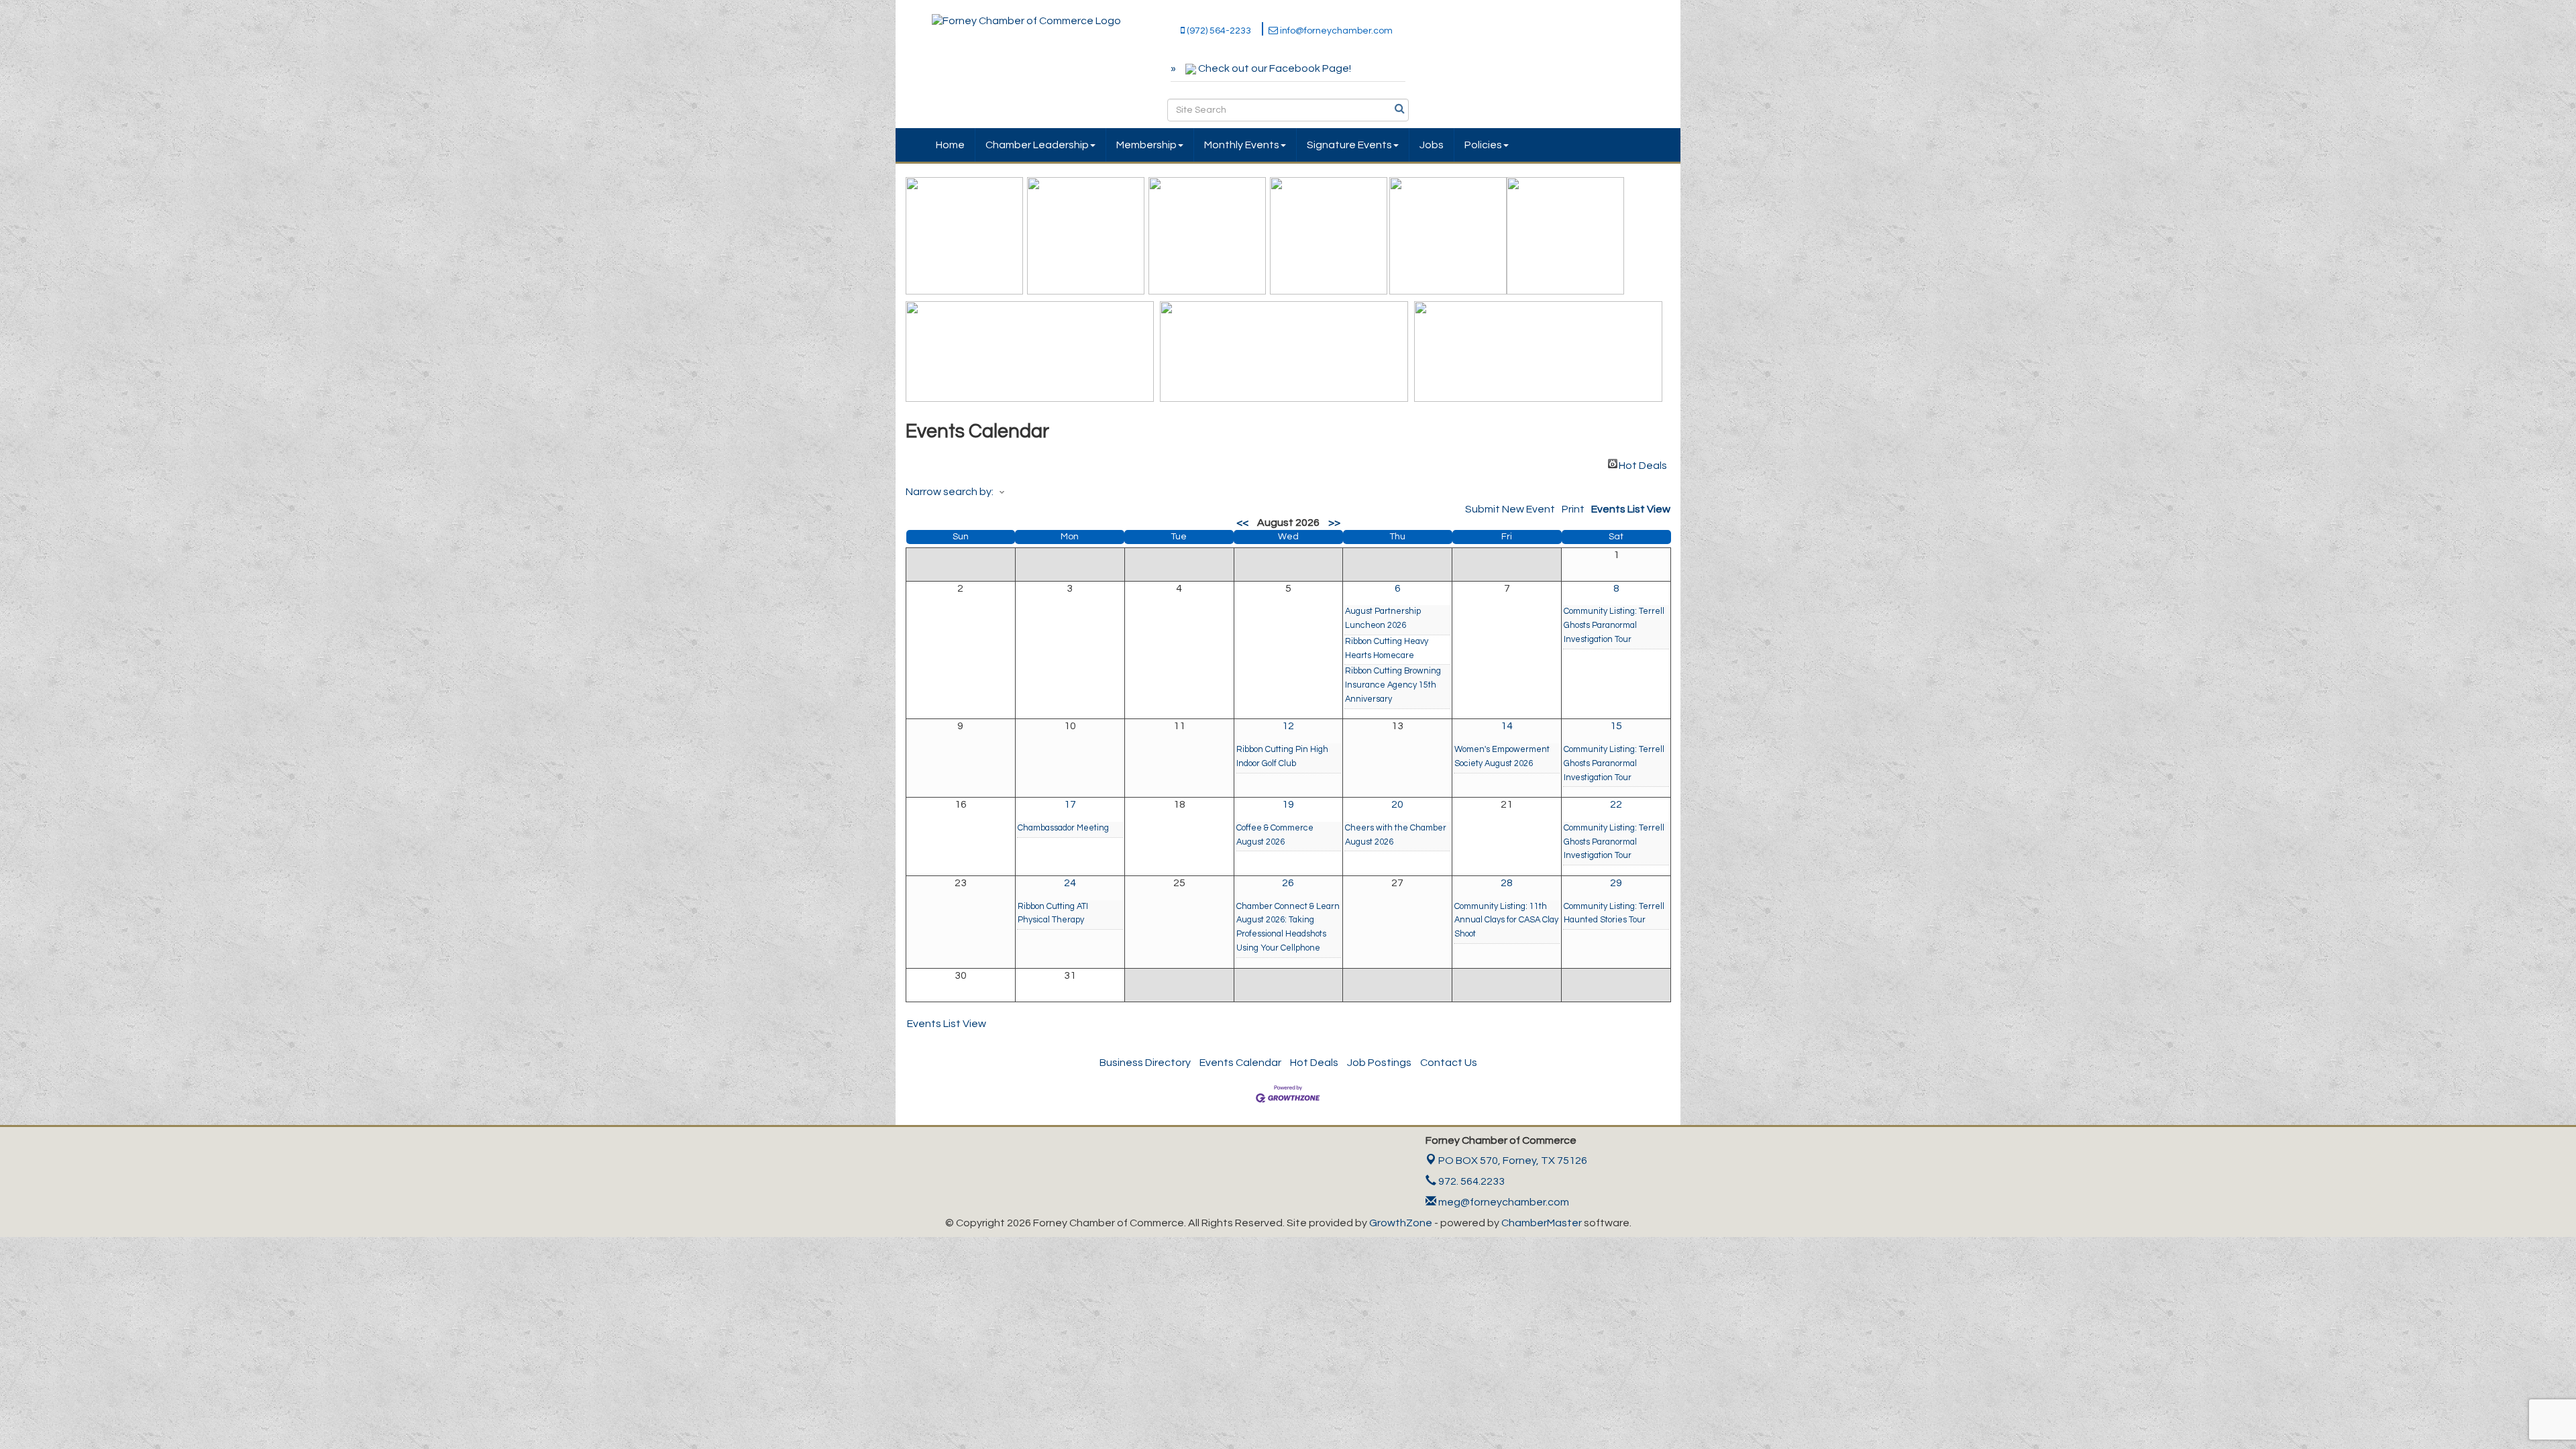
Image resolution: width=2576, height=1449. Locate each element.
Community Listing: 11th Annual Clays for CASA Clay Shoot (1506, 921)
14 (1507, 726)
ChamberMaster (1542, 1223)
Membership (1146, 145)
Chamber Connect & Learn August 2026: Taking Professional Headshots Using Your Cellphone (1288, 927)
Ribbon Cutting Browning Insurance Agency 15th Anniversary (1393, 685)
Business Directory (1145, 1063)
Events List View (1631, 509)
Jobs (1432, 145)
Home (950, 145)
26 (1288, 883)
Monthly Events (1242, 145)
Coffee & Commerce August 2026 (1275, 835)
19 (1288, 804)
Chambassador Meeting (1063, 828)
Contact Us (1449, 1063)
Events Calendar (1240, 1063)
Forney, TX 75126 (1513, 1161)
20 (1397, 804)
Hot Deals (1643, 464)
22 (1616, 804)
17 (1070, 804)
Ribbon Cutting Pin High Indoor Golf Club (1282, 757)
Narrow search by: (950, 492)
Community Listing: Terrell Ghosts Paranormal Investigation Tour (1614, 626)
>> (1334, 523)
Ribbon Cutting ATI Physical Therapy (1053, 914)
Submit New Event (1510, 509)
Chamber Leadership (1037, 145)
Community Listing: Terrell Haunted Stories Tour (1614, 914)
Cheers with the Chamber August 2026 (1396, 835)
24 (1070, 883)
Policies (1483, 145)
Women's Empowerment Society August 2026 (1502, 757)
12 (1288, 726)
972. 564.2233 (1470, 1181)
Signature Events (1349, 145)
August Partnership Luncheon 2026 (1383, 619)
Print (1573, 509)
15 (1616, 726)
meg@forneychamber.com (1503, 1202)
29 (1616, 883)
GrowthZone (1401, 1223)
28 (1507, 883)
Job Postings (1379, 1063)
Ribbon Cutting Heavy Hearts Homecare (1387, 649)
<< (1242, 523)
